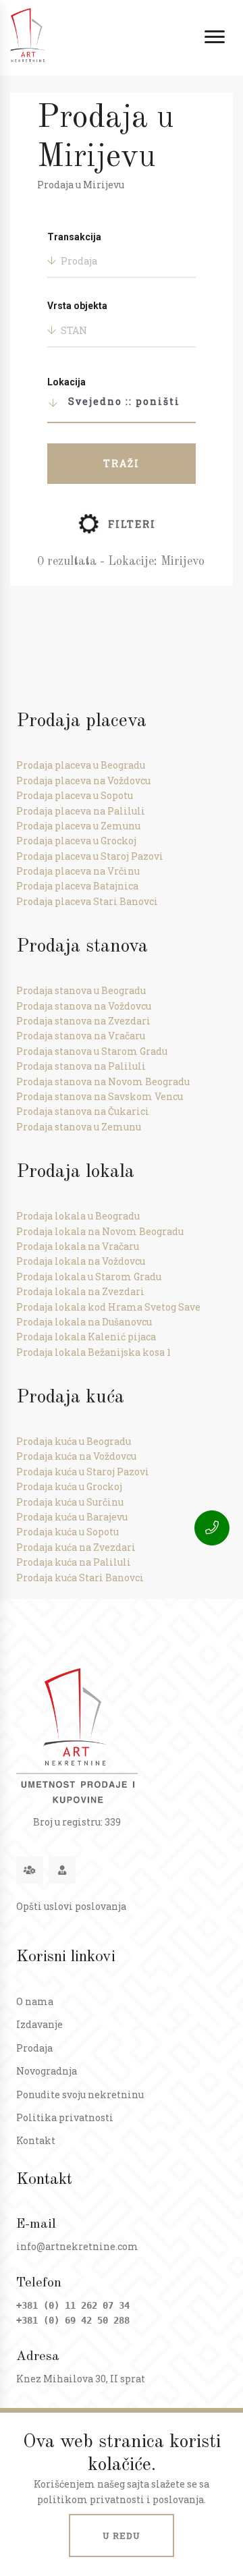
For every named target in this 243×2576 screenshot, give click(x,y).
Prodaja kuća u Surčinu (70, 1502)
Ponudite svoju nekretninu (80, 2094)
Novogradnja (47, 2071)
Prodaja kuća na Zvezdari (76, 1547)
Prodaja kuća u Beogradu (74, 1441)
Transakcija (74, 237)
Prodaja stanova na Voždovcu (84, 1006)
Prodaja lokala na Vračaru (78, 1246)
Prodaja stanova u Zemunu (79, 1127)
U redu (122, 2536)
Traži (122, 463)
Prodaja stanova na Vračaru (81, 1036)
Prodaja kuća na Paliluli (74, 1562)
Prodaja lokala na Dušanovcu (84, 1322)
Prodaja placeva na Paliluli (81, 811)
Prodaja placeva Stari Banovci (87, 901)
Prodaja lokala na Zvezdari (80, 1291)
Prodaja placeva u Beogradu (81, 765)
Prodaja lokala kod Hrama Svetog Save (108, 1307)
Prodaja (34, 2048)
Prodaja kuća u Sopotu (67, 1532)
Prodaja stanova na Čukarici (83, 1111)
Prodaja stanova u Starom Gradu (92, 1051)
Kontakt (36, 2140)
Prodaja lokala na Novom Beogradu (100, 1231)
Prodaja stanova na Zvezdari (83, 1021)
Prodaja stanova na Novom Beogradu (103, 1081)
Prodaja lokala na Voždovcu (81, 1261)
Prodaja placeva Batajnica (77, 886)
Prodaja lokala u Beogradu (78, 1216)
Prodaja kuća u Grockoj (69, 1486)
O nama (35, 2001)
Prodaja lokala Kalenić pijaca (86, 1337)
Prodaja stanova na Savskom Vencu (100, 1096)
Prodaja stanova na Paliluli (81, 1066)
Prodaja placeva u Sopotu (75, 795)
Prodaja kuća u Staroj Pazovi (83, 1472)
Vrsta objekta (77, 306)
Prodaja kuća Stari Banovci (80, 1578)
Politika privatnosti (65, 2117)
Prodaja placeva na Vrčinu (78, 871)
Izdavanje (39, 2024)
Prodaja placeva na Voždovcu (83, 780)
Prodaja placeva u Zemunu (78, 826)
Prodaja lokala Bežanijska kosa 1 (93, 1352)
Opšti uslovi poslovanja (71, 1906)
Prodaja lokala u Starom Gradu (89, 1277)
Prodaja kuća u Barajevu (72, 1517)
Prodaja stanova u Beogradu (81, 990)
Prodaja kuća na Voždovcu (76, 1456)
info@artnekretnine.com (77, 2246)
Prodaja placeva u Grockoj (76, 841)
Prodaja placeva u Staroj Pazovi (90, 856)
